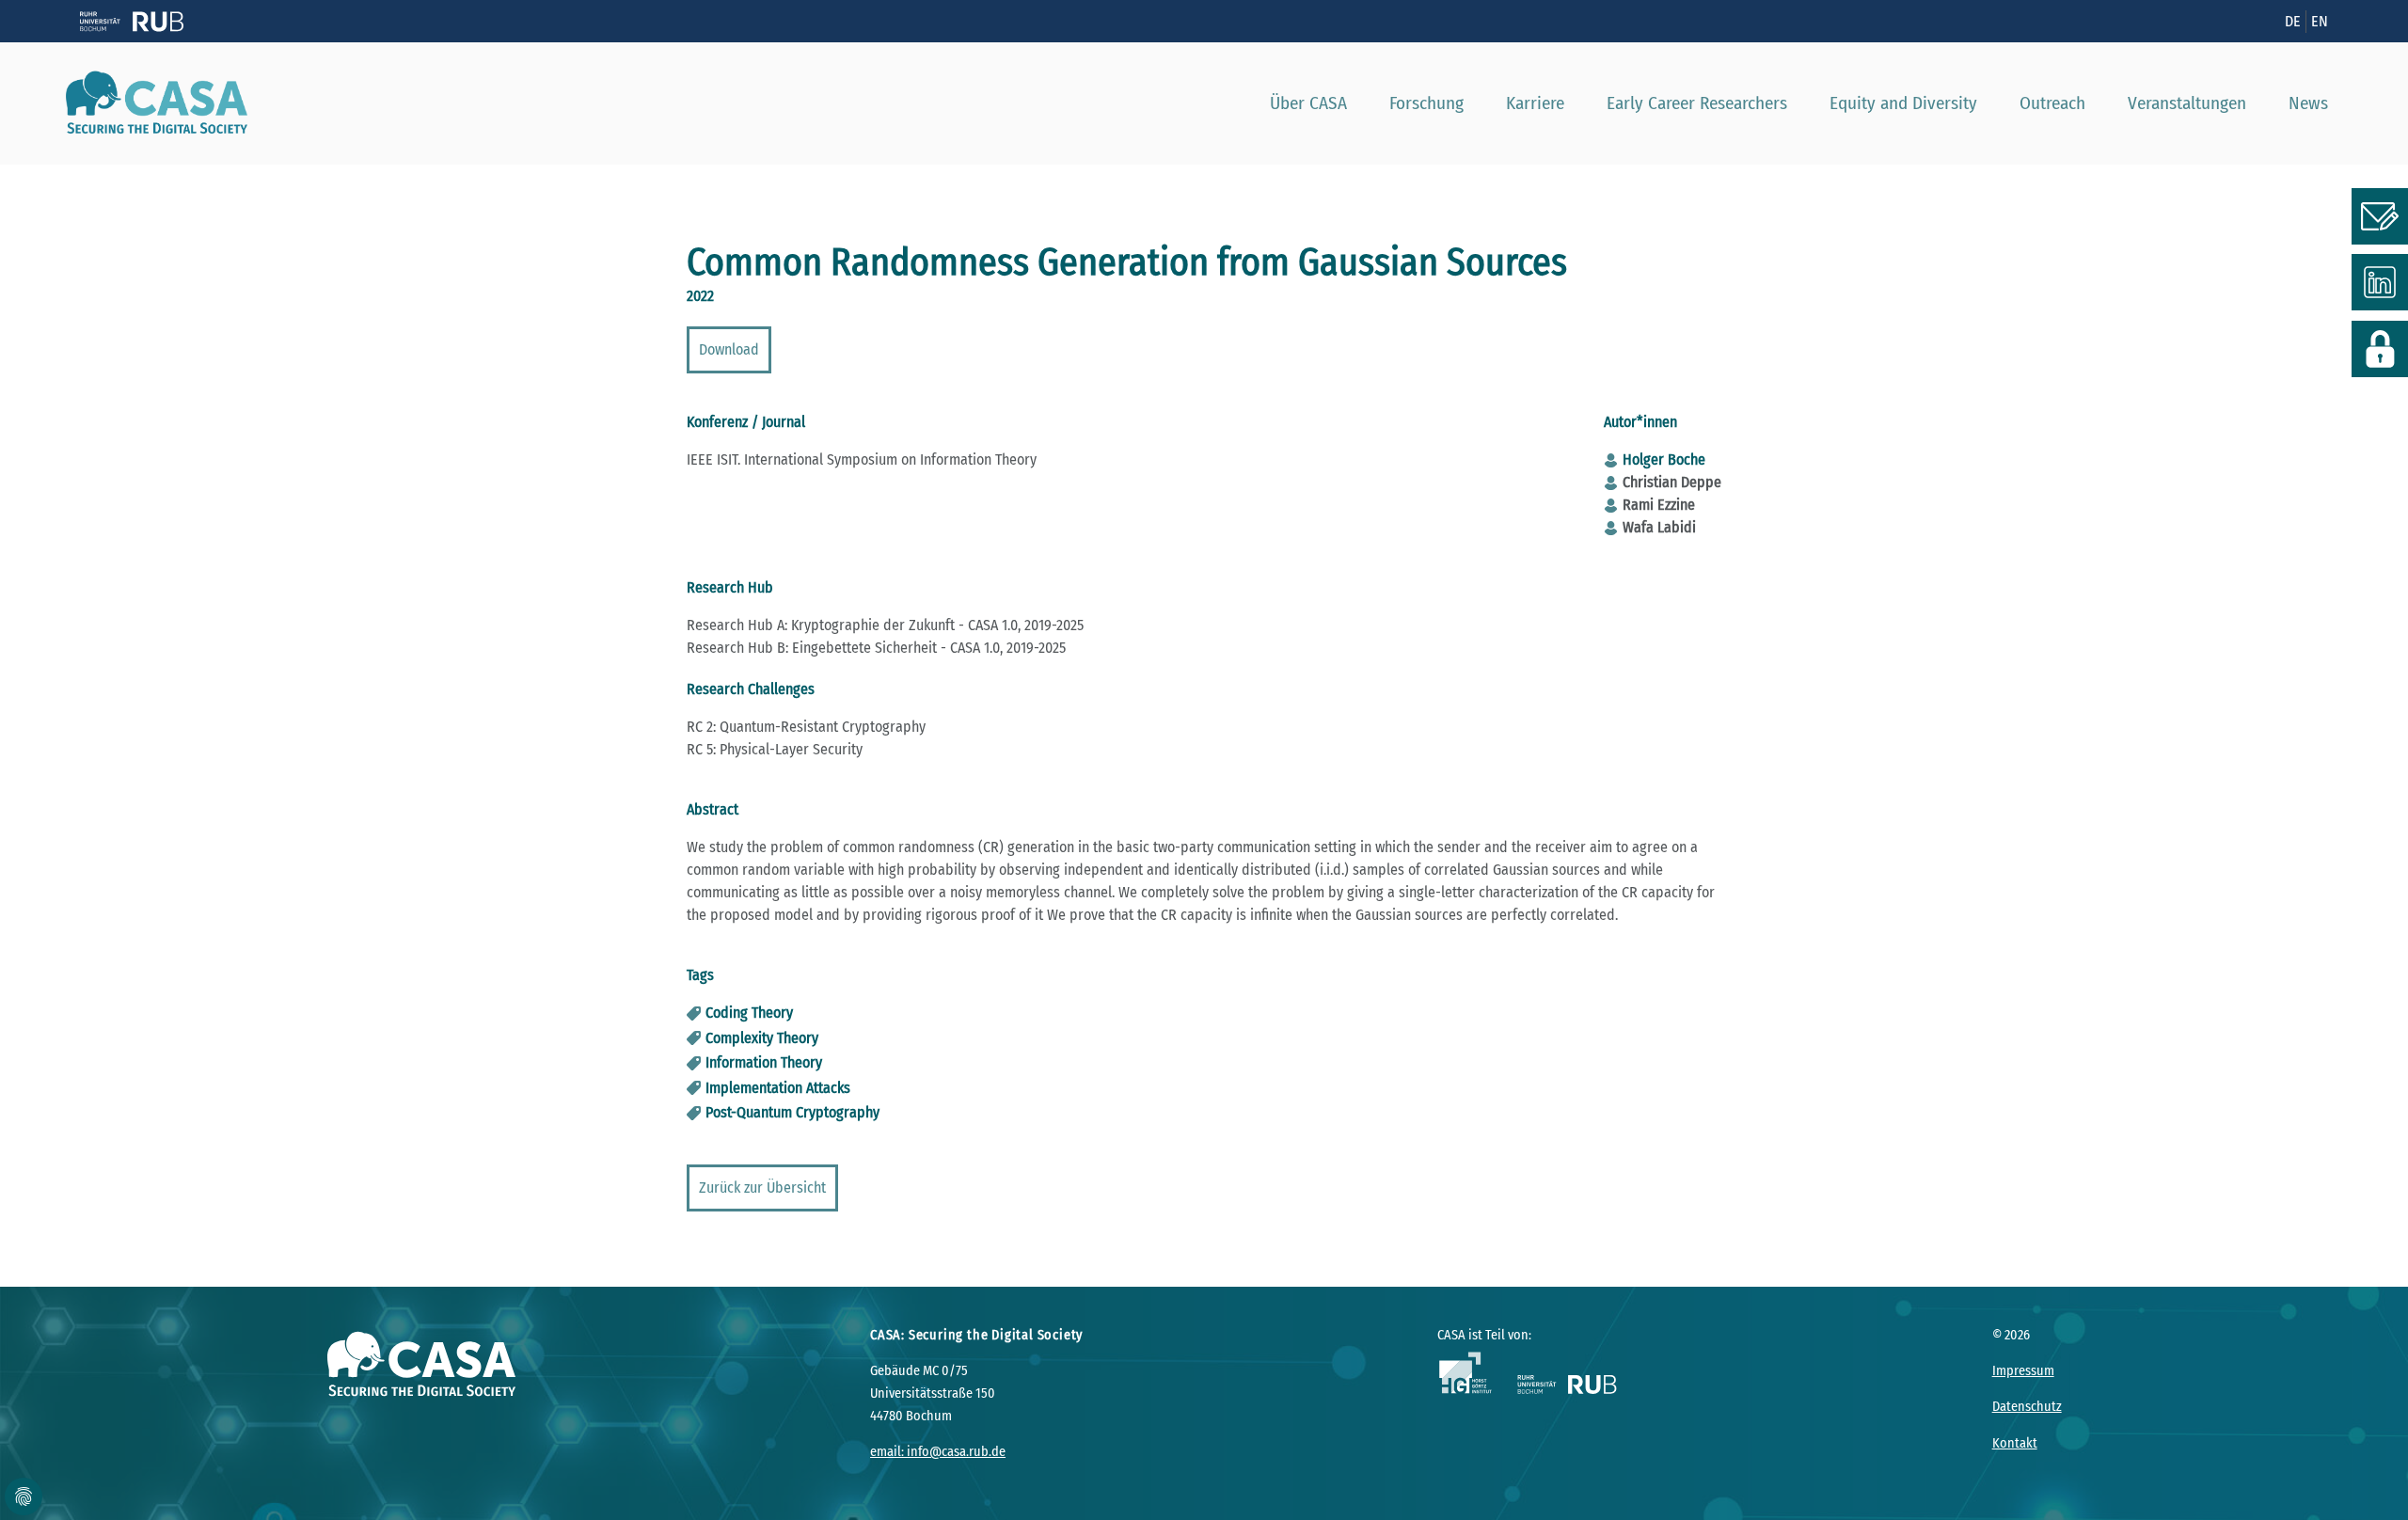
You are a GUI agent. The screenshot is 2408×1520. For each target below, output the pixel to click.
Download (729, 349)
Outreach (2052, 103)
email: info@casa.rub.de (938, 1452)
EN (2320, 21)
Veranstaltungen (2187, 103)
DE (2293, 21)
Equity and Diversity (1903, 103)
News (2308, 103)
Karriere (1535, 103)
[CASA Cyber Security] (150, 103)
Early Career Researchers (1697, 103)
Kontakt (2015, 1443)
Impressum (2023, 1371)
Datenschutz (2027, 1407)
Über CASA (1308, 103)
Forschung (1426, 103)
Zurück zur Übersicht (762, 1187)
